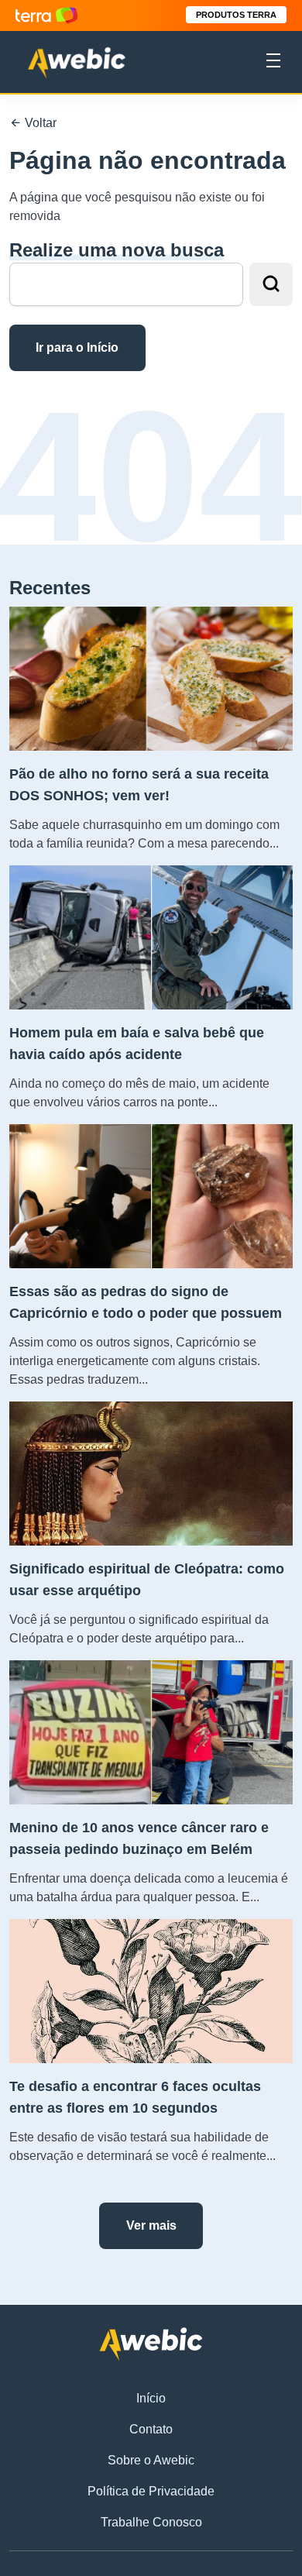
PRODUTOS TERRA (236, 15)
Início (151, 2398)
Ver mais (151, 2225)
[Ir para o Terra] (46, 15)
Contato (151, 2429)
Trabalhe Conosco (151, 2522)
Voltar (39, 123)
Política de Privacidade (151, 2491)
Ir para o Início (77, 347)
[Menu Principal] (273, 63)
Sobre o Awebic (151, 2460)
